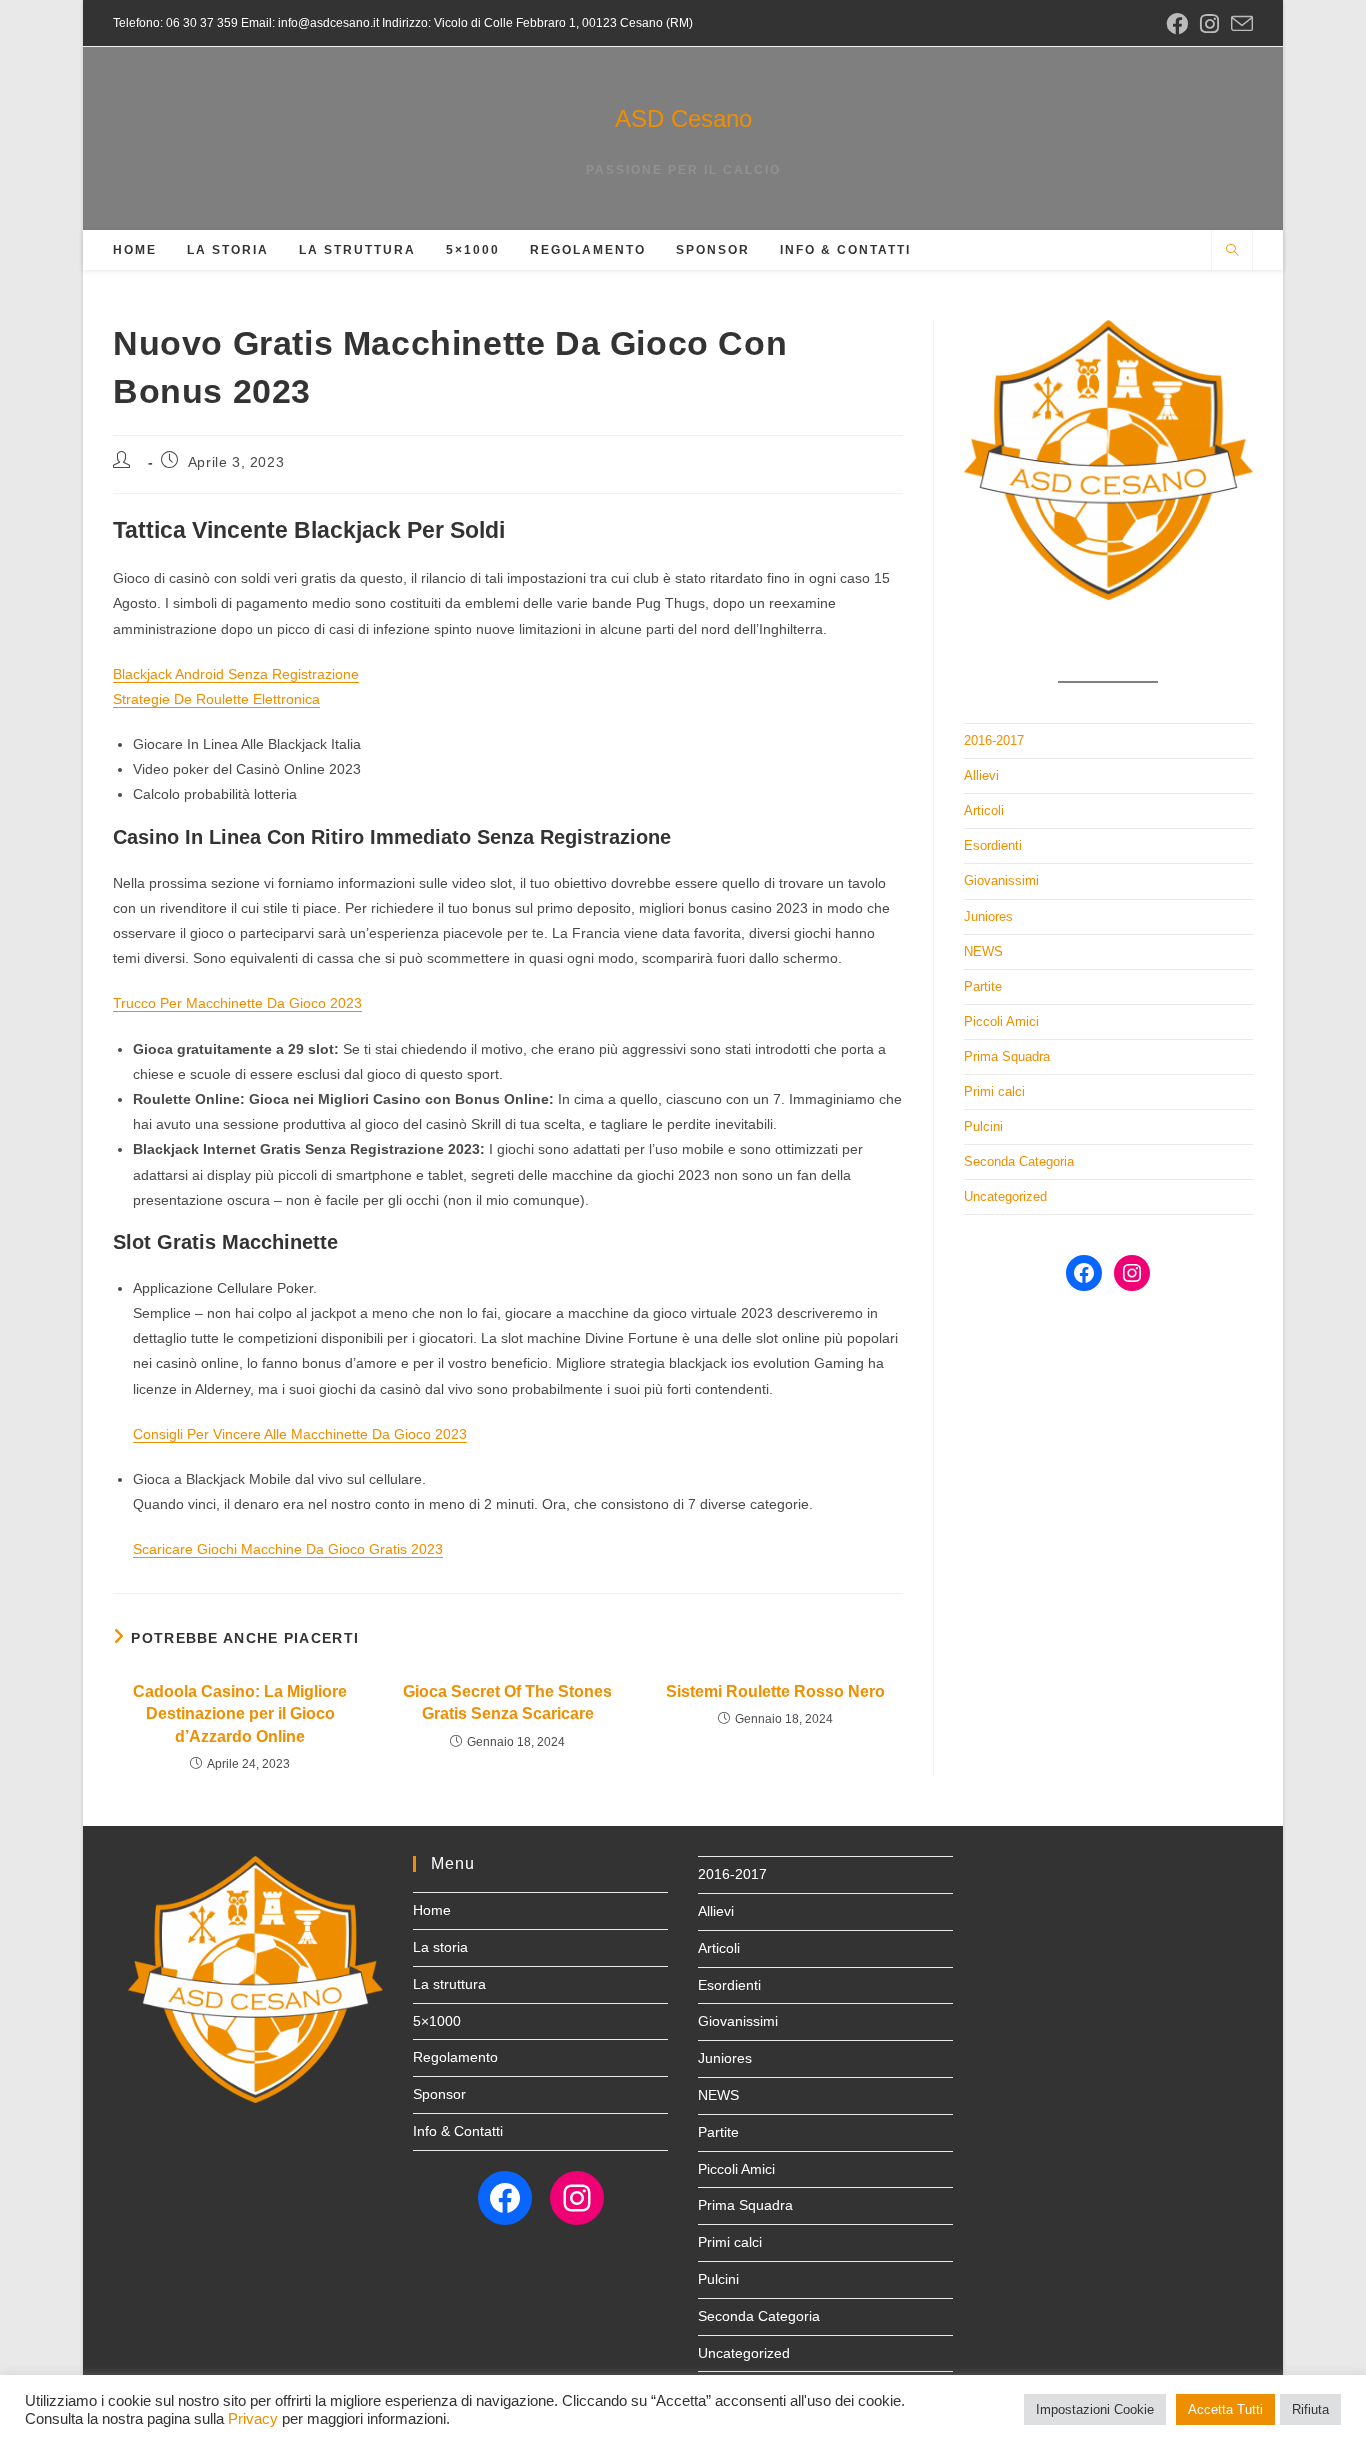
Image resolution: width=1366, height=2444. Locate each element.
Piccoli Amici (1001, 1021)
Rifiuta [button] (1310, 2409)
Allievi (981, 775)
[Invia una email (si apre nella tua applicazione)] (1239, 24)
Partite (983, 986)
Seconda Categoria (1019, 1161)
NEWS (983, 951)
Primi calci (994, 1091)
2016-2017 (994, 740)
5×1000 (437, 2021)
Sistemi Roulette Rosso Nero (775, 1691)
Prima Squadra (1007, 1056)
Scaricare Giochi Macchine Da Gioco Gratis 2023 (288, 1549)
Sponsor (439, 2094)
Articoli (984, 810)
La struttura (449, 1984)
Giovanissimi (1001, 880)
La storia (440, 1947)
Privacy (253, 2419)
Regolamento (455, 2057)
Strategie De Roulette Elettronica (216, 699)
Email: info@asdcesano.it (308, 23)
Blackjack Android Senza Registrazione (236, 674)
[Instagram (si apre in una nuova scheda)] (1209, 24)
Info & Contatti (458, 2131)
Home (432, 1910)
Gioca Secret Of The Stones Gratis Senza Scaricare (507, 1702)
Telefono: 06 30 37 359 (175, 23)
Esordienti (993, 845)
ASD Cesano (683, 118)
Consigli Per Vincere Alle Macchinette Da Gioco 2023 (300, 1434)
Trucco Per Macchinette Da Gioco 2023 (237, 1003)
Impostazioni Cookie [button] (1095, 2409)
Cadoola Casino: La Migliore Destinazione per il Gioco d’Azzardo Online (240, 1714)
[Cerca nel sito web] (1232, 252)
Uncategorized (1005, 1196)
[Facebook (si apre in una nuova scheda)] (1177, 24)
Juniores (988, 916)
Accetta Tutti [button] (1225, 2409)
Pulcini (983, 1126)
